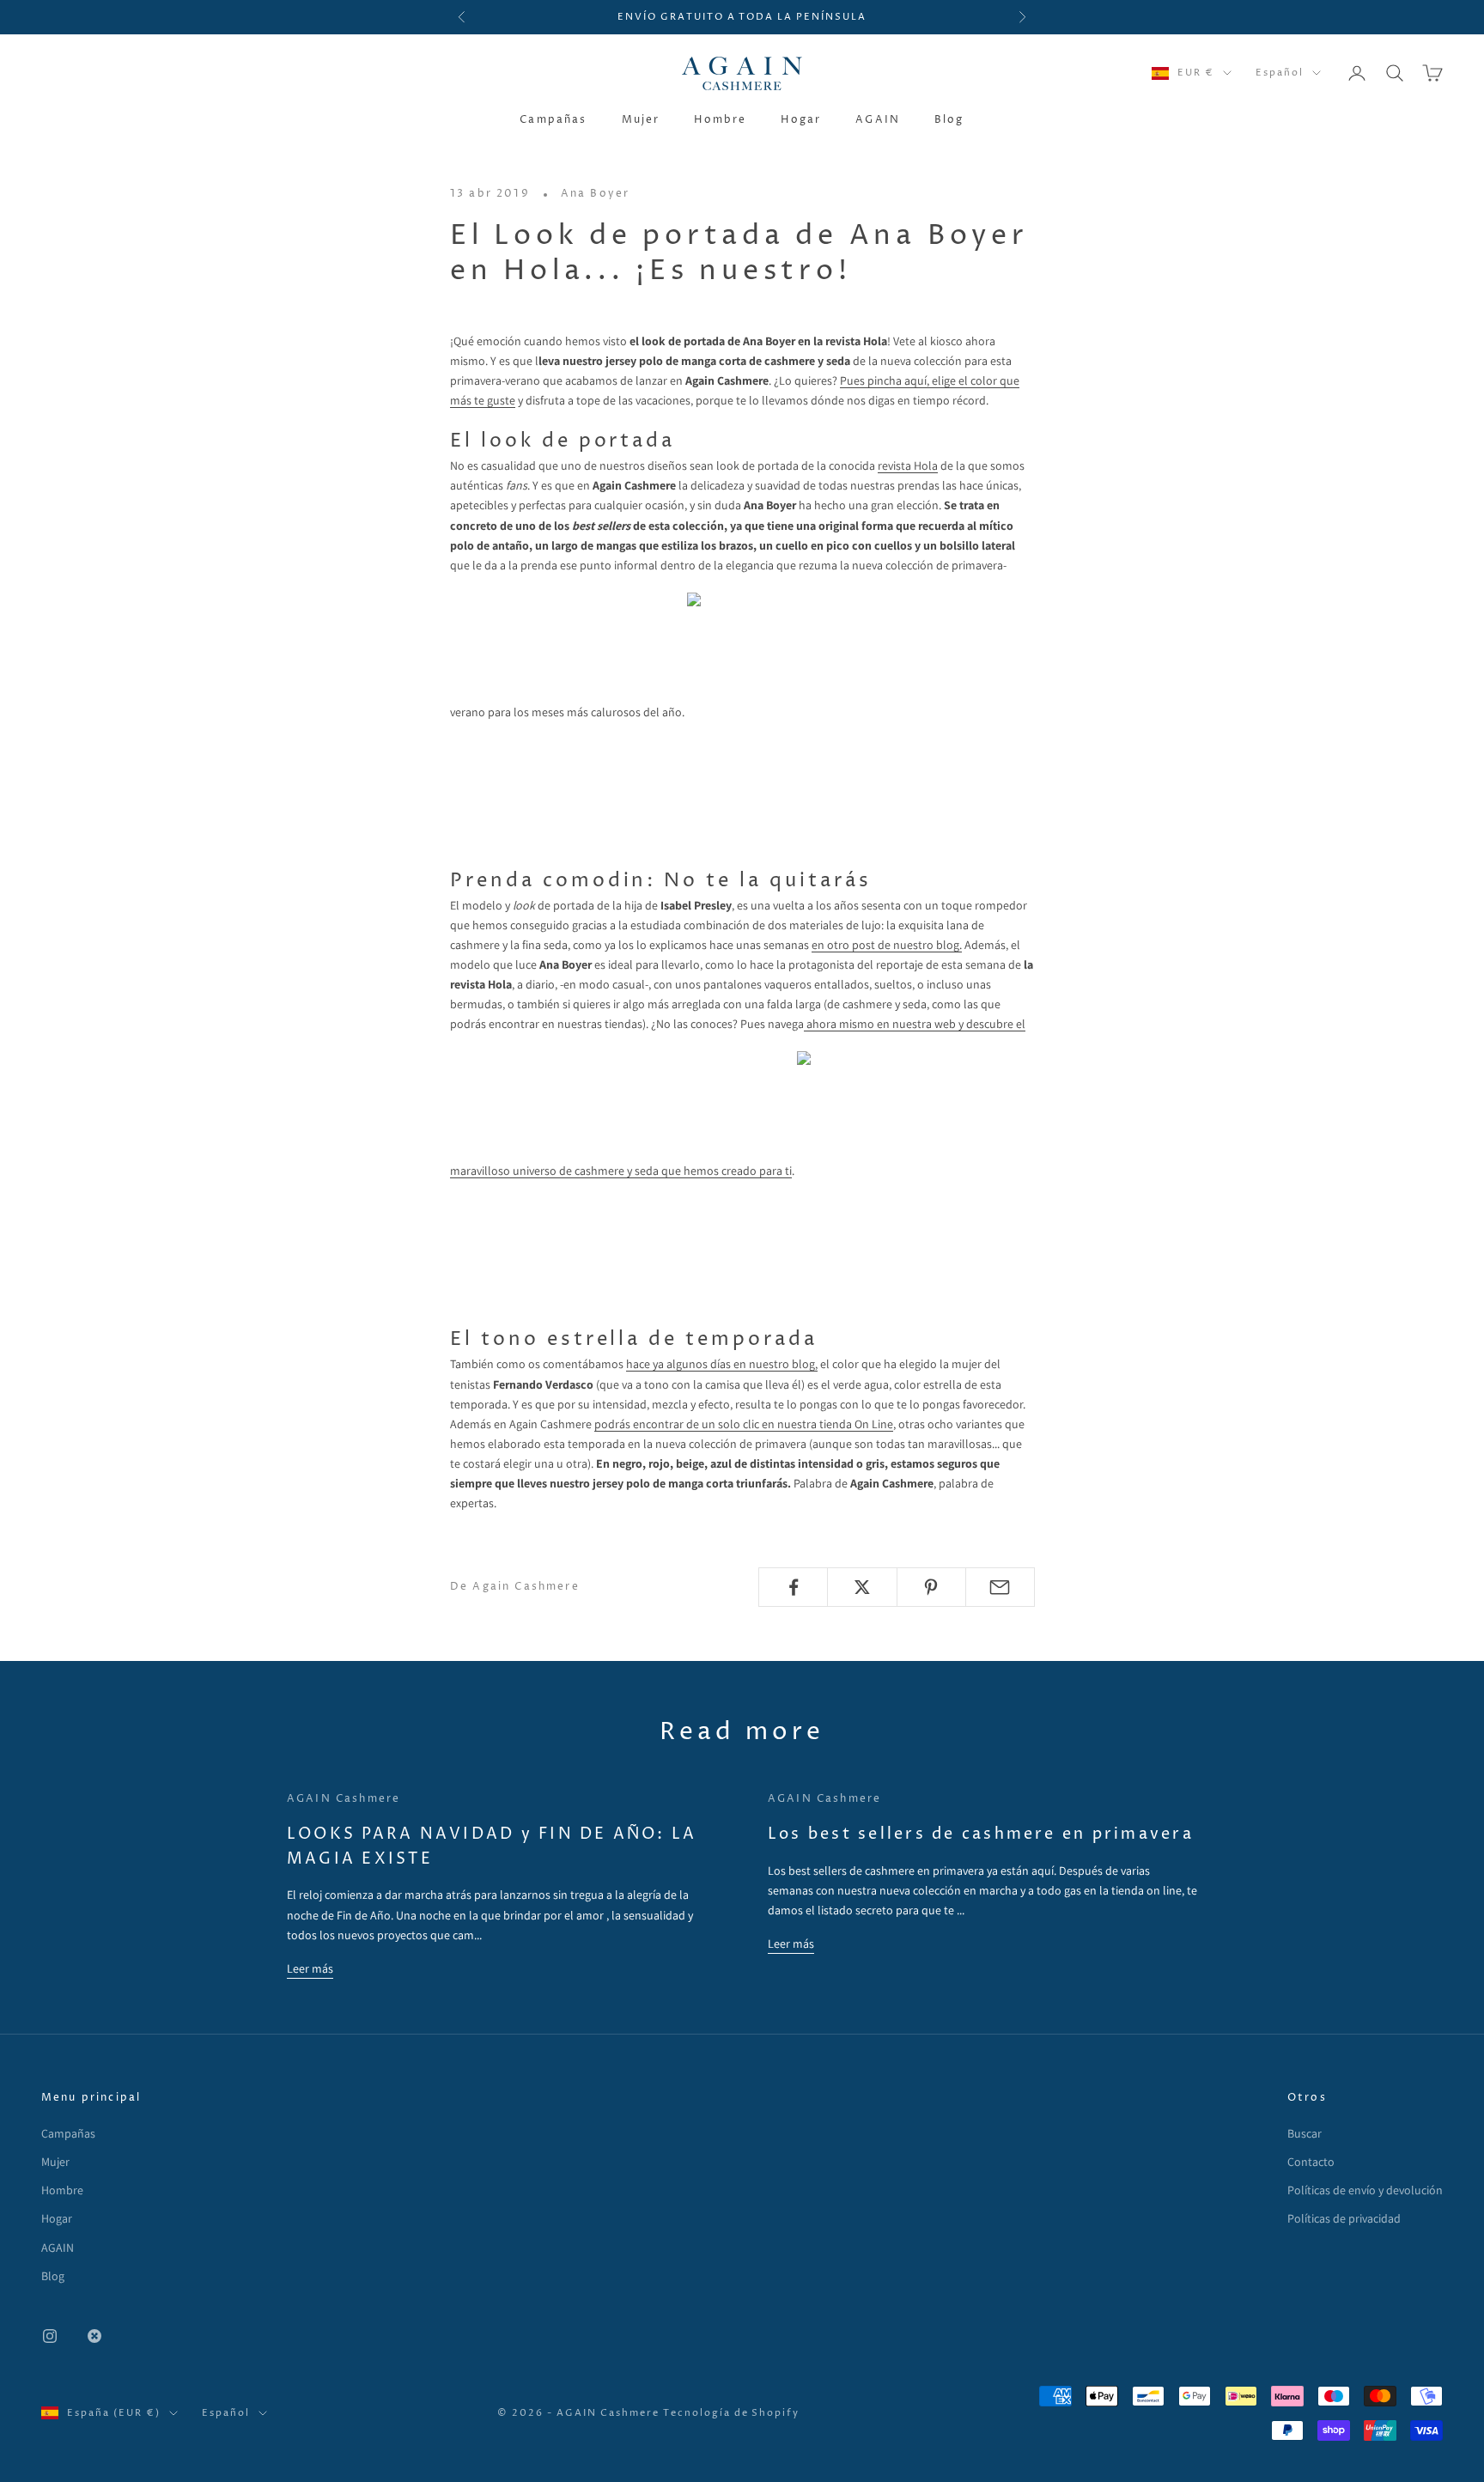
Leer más (310, 1968)
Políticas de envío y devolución (1365, 2190)
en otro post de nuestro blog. (887, 945)
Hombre (720, 120)
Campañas (553, 120)
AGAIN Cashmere (344, 1799)
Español (1280, 73)
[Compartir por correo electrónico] (1000, 1587)
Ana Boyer (595, 194)
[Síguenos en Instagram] (50, 2336)
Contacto (1311, 2162)
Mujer (641, 120)
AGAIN (878, 120)
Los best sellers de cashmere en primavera (981, 1834)
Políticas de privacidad (1344, 2218)
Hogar (801, 120)
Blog (949, 120)
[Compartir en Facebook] (793, 1587)
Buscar (1305, 2133)
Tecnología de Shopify (732, 2413)
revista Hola (908, 465)
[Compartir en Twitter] (862, 1587)
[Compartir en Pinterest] (931, 1587)
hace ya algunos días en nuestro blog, (722, 1364)
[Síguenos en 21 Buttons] (94, 2336)
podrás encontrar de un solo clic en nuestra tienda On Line (744, 1424)
